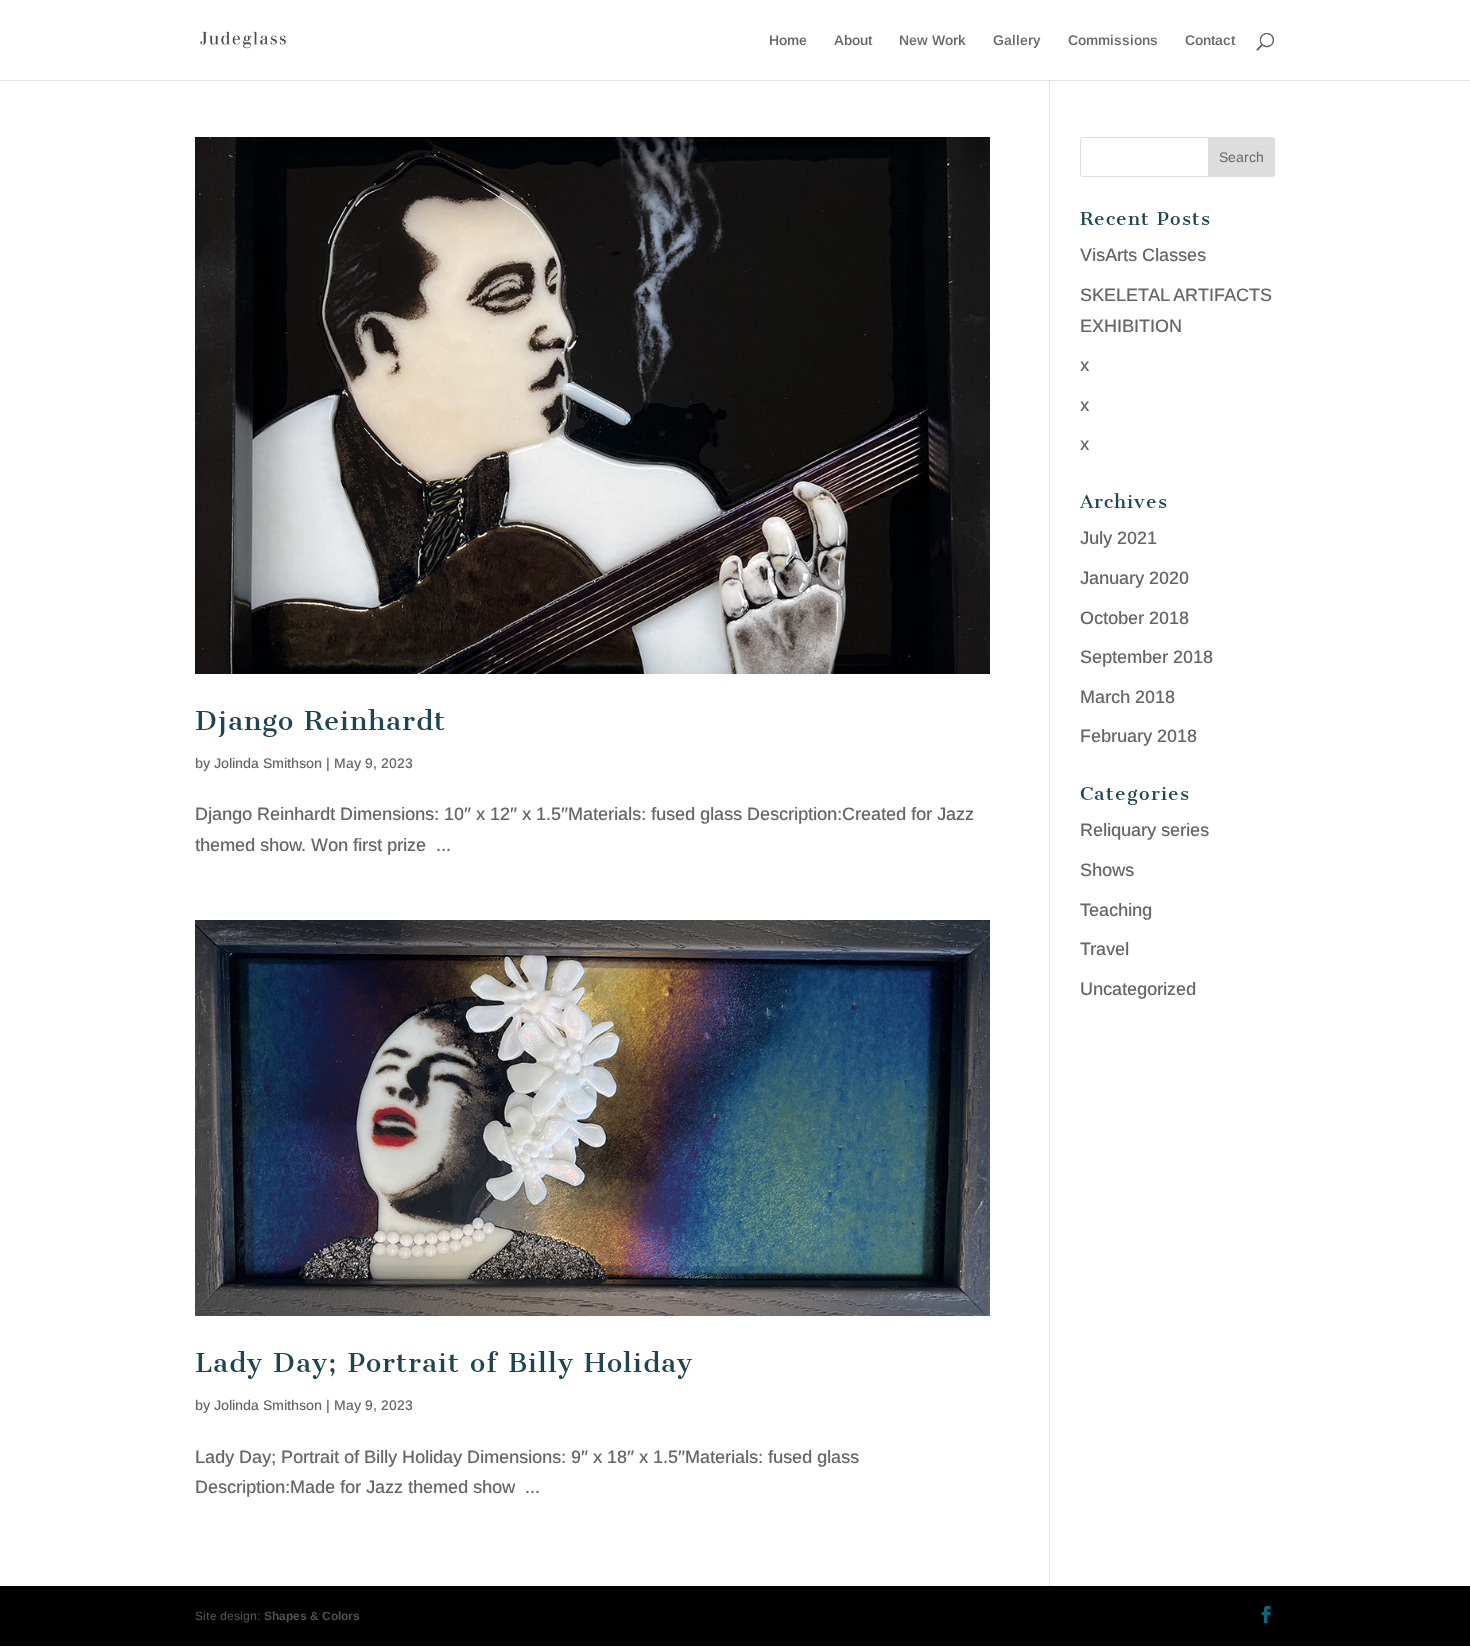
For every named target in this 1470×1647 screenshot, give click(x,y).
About (853, 40)
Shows (1107, 870)
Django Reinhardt (320, 720)
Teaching (1116, 910)
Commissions (1113, 40)
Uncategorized (1138, 989)
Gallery (1017, 40)
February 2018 (1138, 736)
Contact (1210, 40)
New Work (932, 40)
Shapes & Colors (312, 1616)
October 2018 (1134, 618)
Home (788, 40)
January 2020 (1134, 578)
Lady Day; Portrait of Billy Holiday (444, 1362)
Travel (1104, 949)
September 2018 (1146, 657)
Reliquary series (1144, 830)
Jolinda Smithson (268, 763)
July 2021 (1118, 538)
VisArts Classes (1143, 255)
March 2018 (1127, 697)
